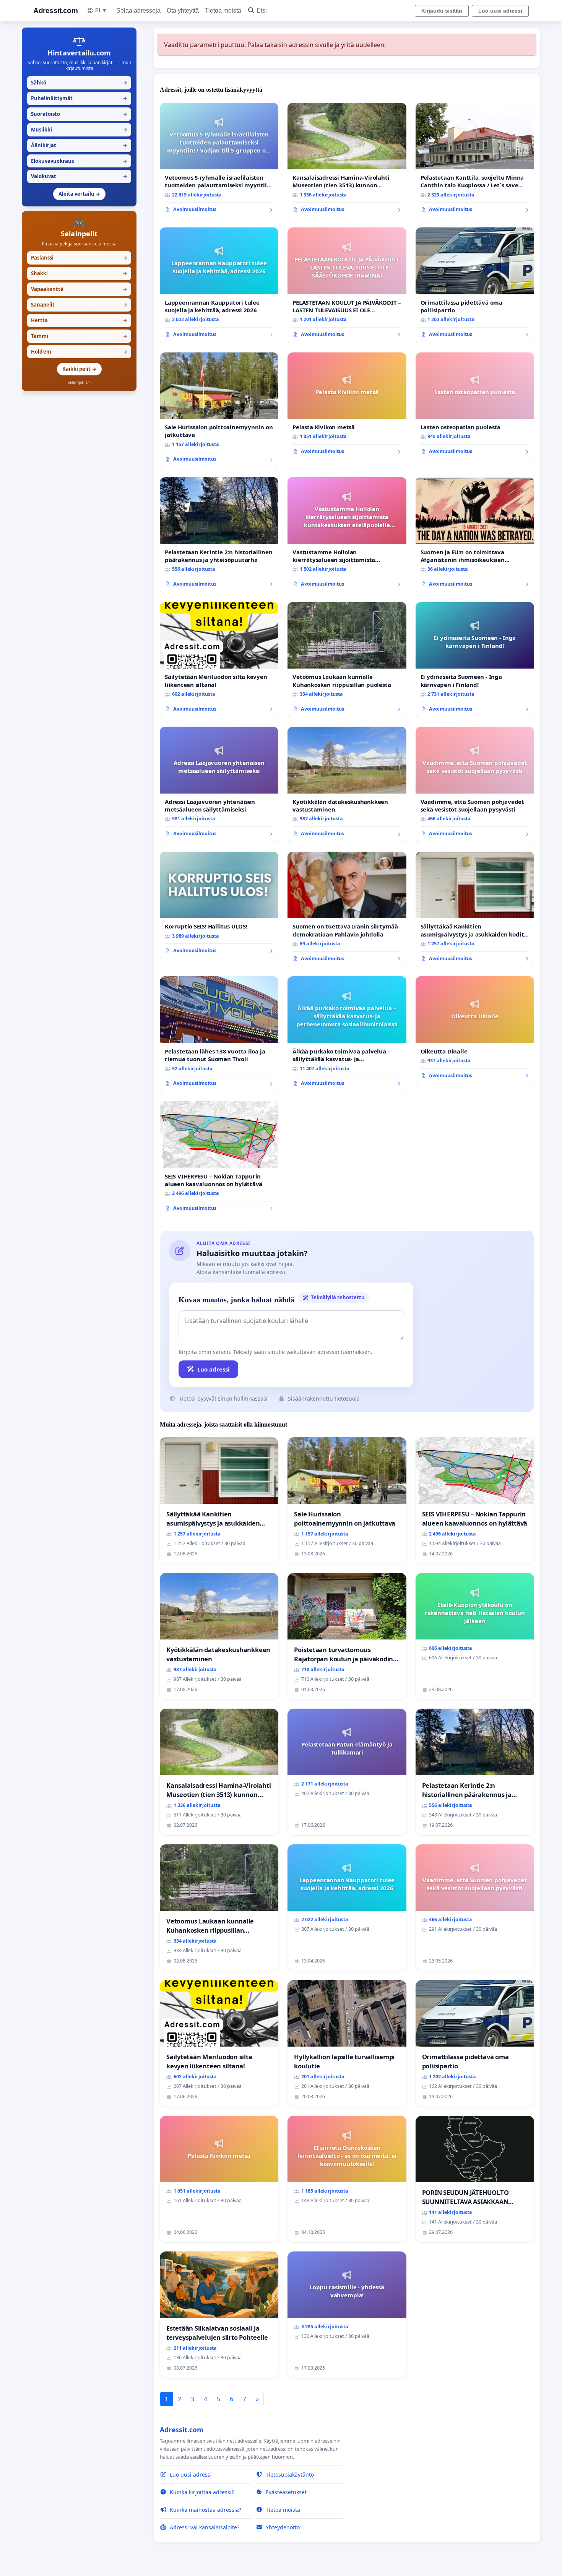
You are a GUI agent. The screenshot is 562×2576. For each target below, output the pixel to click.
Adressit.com (55, 11)
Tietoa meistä (223, 11)
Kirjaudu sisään (442, 11)
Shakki (79, 273)
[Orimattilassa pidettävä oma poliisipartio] (475, 285)
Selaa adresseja (138, 11)
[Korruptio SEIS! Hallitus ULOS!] (219, 906)
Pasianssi (79, 258)
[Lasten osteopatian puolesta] (475, 406)
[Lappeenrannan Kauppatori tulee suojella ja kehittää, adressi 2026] (219, 285)
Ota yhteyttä (183, 11)
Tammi (79, 336)
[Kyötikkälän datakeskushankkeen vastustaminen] (347, 785)
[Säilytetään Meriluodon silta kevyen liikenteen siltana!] (219, 660)
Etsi (262, 11)
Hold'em (79, 352)
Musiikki (79, 130)
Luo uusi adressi (500, 11)
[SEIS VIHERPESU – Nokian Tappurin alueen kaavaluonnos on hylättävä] (219, 1159)
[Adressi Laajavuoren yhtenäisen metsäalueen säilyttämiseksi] (219, 785)
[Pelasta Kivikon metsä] (347, 406)
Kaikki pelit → (79, 369)
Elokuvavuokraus (79, 161)
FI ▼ (101, 10)
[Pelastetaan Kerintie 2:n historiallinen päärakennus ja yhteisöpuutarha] (219, 535)
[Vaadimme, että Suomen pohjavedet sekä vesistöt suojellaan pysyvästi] (475, 785)
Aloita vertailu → (79, 194)
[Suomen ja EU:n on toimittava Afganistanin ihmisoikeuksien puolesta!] (475, 535)
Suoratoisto (79, 114)
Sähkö (79, 83)
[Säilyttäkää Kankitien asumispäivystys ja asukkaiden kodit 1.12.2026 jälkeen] (475, 910)
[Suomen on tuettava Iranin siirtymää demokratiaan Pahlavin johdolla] (347, 910)
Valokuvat (79, 176)
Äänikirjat (79, 145)
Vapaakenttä (79, 289)
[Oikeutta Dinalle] (475, 1030)
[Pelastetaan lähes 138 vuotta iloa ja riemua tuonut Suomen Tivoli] (219, 1034)
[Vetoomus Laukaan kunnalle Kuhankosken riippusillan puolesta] (347, 660)
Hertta (79, 320)
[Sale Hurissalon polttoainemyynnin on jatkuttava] (219, 410)
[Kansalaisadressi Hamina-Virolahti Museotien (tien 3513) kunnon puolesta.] (347, 161)
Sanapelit (79, 305)
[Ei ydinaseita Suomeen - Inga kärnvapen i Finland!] (475, 660)
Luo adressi (214, 1369)
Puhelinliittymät (79, 98)
